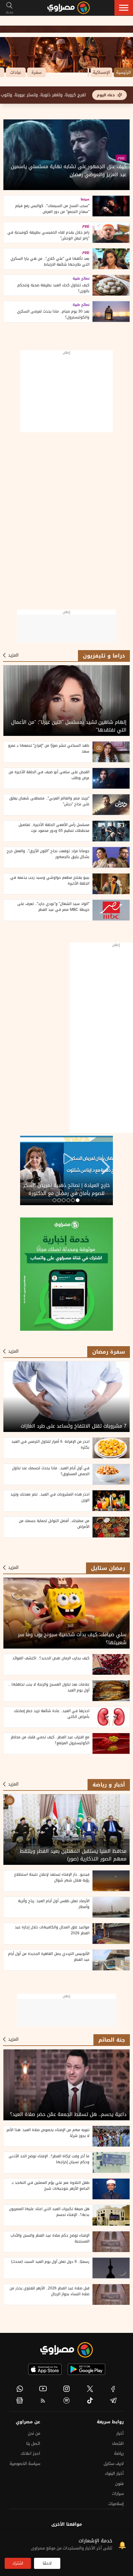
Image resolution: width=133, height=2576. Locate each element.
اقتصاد (118, 2443)
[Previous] (105, 1168)
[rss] (43, 2400)
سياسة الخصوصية (25, 2464)
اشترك (18, 2563)
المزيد (13, 655)
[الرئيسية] (69, 8)
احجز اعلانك (30, 2453)
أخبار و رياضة (109, 1785)
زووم (121, 158)
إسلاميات (116, 2504)
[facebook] (113, 2389)
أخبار (120, 2433)
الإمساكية (101, 72)
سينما (85, 199)
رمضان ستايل (108, 1568)
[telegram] (113, 2400)
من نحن (34, 2433)
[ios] (45, 2369)
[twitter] (90, 2389)
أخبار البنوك (114, 2473)
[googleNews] (20, 2400)
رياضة (119, 2453)
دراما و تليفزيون (104, 656)
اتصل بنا (33, 2443)
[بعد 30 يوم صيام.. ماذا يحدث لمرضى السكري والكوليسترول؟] (111, 312)
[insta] (66, 2389)
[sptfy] (66, 2400)
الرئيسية (123, 72)
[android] (86, 2369)
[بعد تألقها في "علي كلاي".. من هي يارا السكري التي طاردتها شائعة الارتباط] (111, 259)
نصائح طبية (81, 279)
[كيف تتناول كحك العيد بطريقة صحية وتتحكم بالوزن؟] (111, 285)
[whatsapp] (20, 2389)
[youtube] (43, 2389)
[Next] (28, 1168)
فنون (119, 2484)
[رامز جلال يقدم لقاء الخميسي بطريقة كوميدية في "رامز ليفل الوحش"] (111, 233)
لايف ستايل (114, 2464)
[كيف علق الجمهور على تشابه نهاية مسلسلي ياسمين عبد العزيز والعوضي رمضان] (66, 155)
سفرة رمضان (109, 1352)
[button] (124, 8)
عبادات (16, 72)
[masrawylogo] (66, 2350)
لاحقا (47, 2563)
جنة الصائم (112, 2040)
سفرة (36, 72)
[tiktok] (90, 2400)
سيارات (118, 2493)
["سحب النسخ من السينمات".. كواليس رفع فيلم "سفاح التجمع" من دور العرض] (111, 206)
